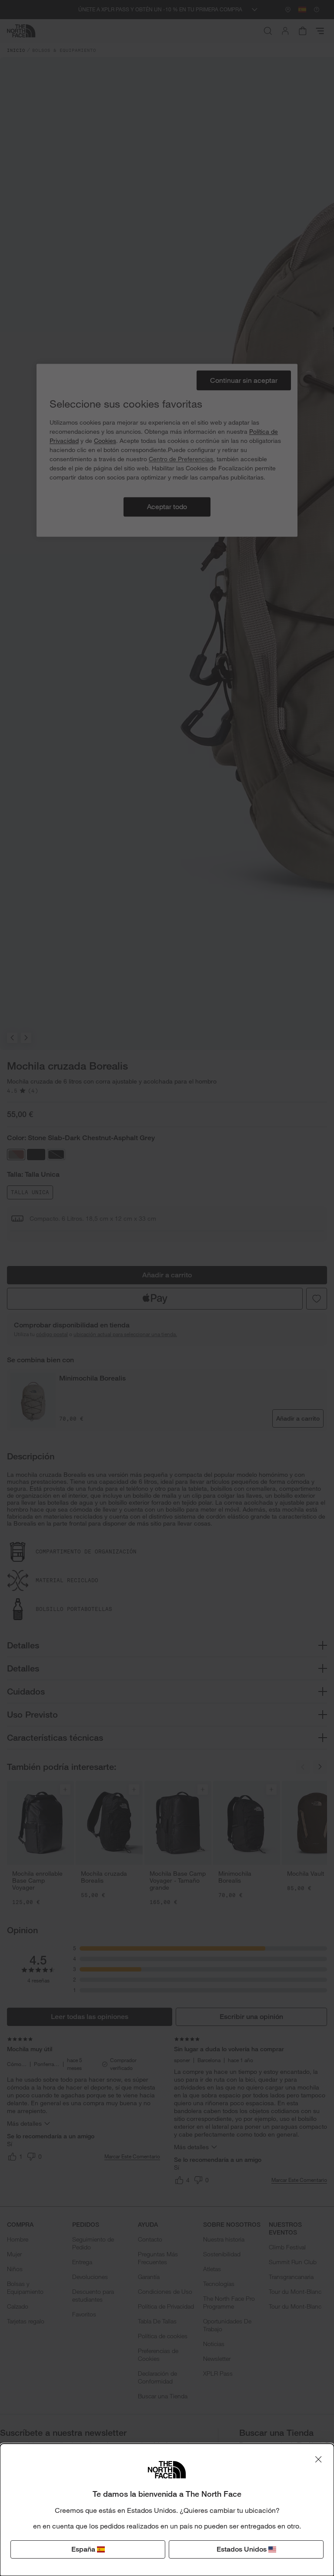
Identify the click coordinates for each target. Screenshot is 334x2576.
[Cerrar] (318, 2459)
